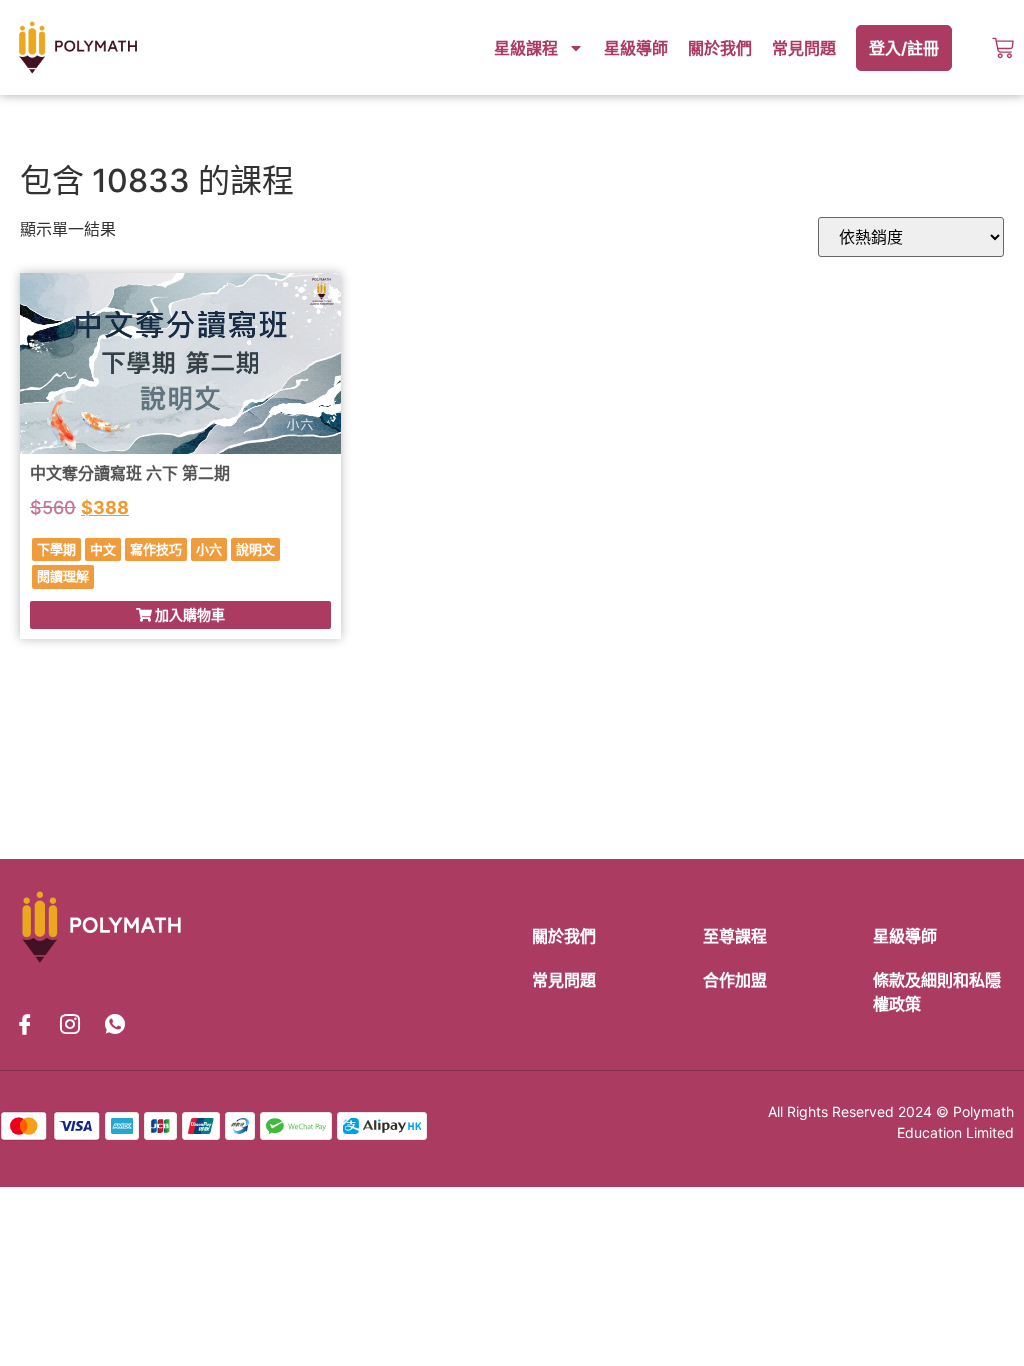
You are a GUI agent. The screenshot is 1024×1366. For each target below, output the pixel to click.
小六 (209, 549)
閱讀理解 (63, 576)
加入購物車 (188, 614)
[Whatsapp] (115, 1025)
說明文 (255, 549)
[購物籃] (1003, 48)
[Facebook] (25, 1025)
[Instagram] (70, 1025)
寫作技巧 (156, 549)
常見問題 (804, 48)
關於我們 (720, 48)
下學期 (56, 549)
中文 (103, 549)
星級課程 (526, 48)
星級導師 (636, 48)
